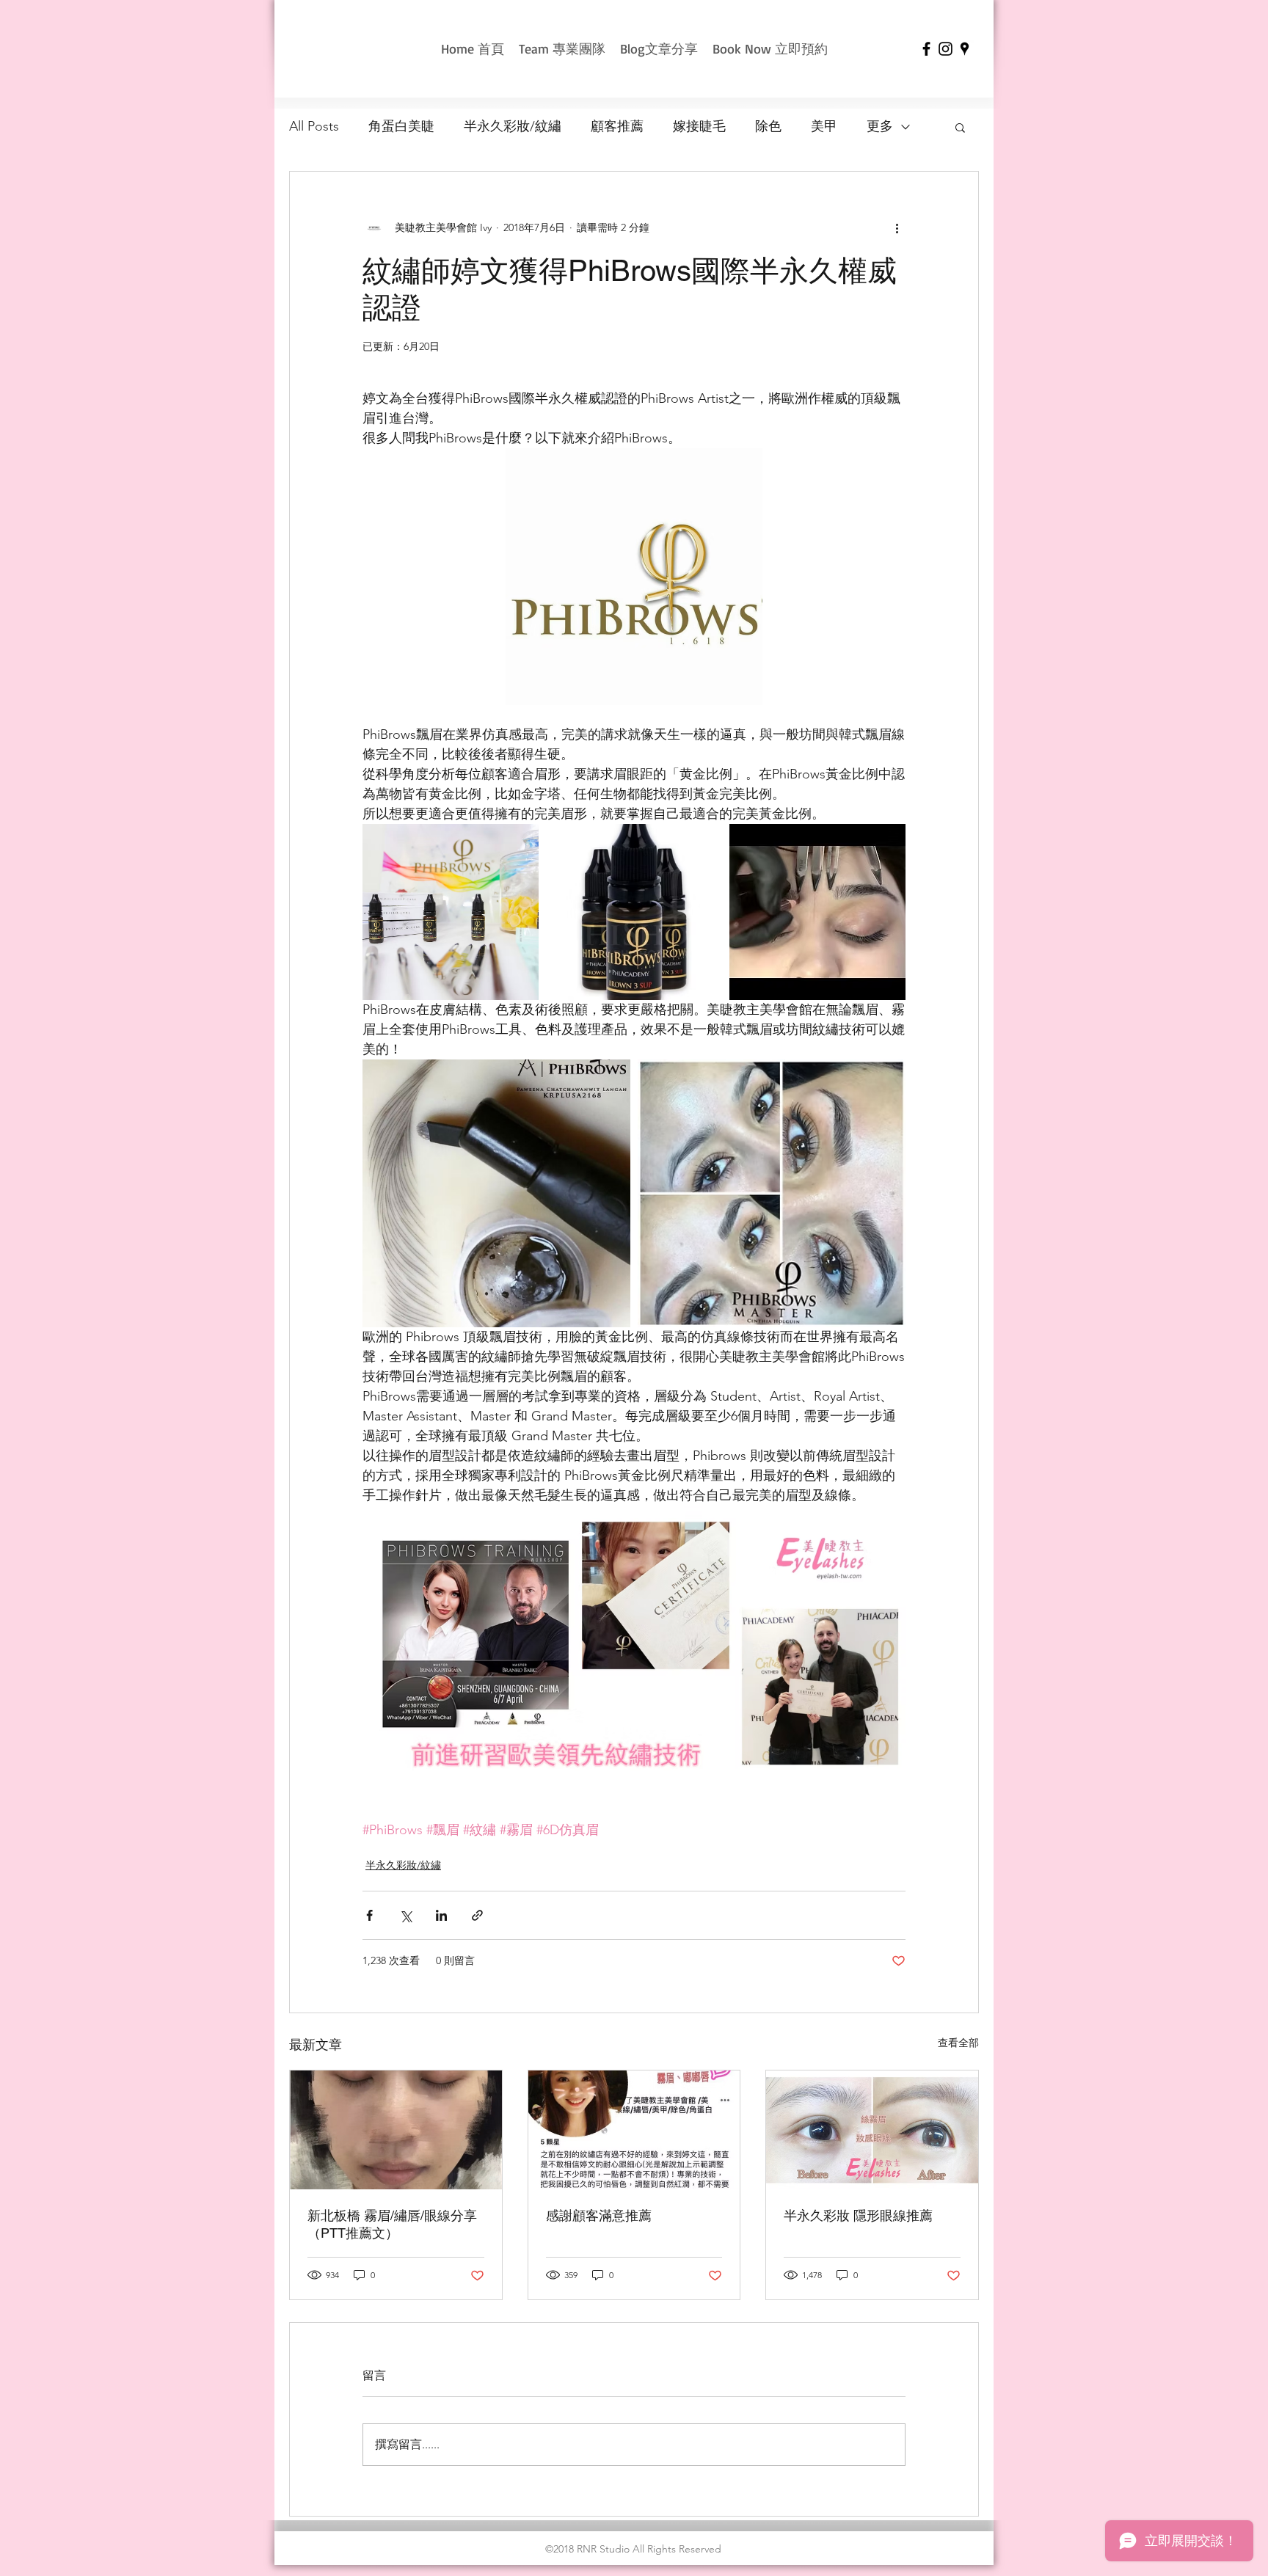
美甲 (824, 126)
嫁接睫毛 (699, 126)
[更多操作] (897, 227)
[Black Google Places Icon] (965, 49)
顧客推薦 (617, 126)
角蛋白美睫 (401, 126)
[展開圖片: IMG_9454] (451, 912)
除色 (768, 126)
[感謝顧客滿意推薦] (634, 2130)
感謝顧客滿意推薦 (599, 2215)
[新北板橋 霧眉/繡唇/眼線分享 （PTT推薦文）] (396, 2130)
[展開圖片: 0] (817, 912)
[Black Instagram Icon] (945, 49)
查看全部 (958, 2043)
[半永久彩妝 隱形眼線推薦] (872, 2130)
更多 (880, 126)
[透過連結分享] (477, 1915)
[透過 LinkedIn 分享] (441, 1915)
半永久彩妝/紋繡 (513, 126)
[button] (960, 127)
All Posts (314, 126)
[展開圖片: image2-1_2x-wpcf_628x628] (772, 1193)
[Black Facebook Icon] (926, 49)
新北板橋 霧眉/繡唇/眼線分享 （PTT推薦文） (392, 2224)
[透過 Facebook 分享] (369, 1915)
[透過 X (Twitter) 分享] (405, 1915)
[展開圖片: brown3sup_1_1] (634, 912)
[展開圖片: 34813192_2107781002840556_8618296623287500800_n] (496, 1193)
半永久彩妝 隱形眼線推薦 (858, 2215)
